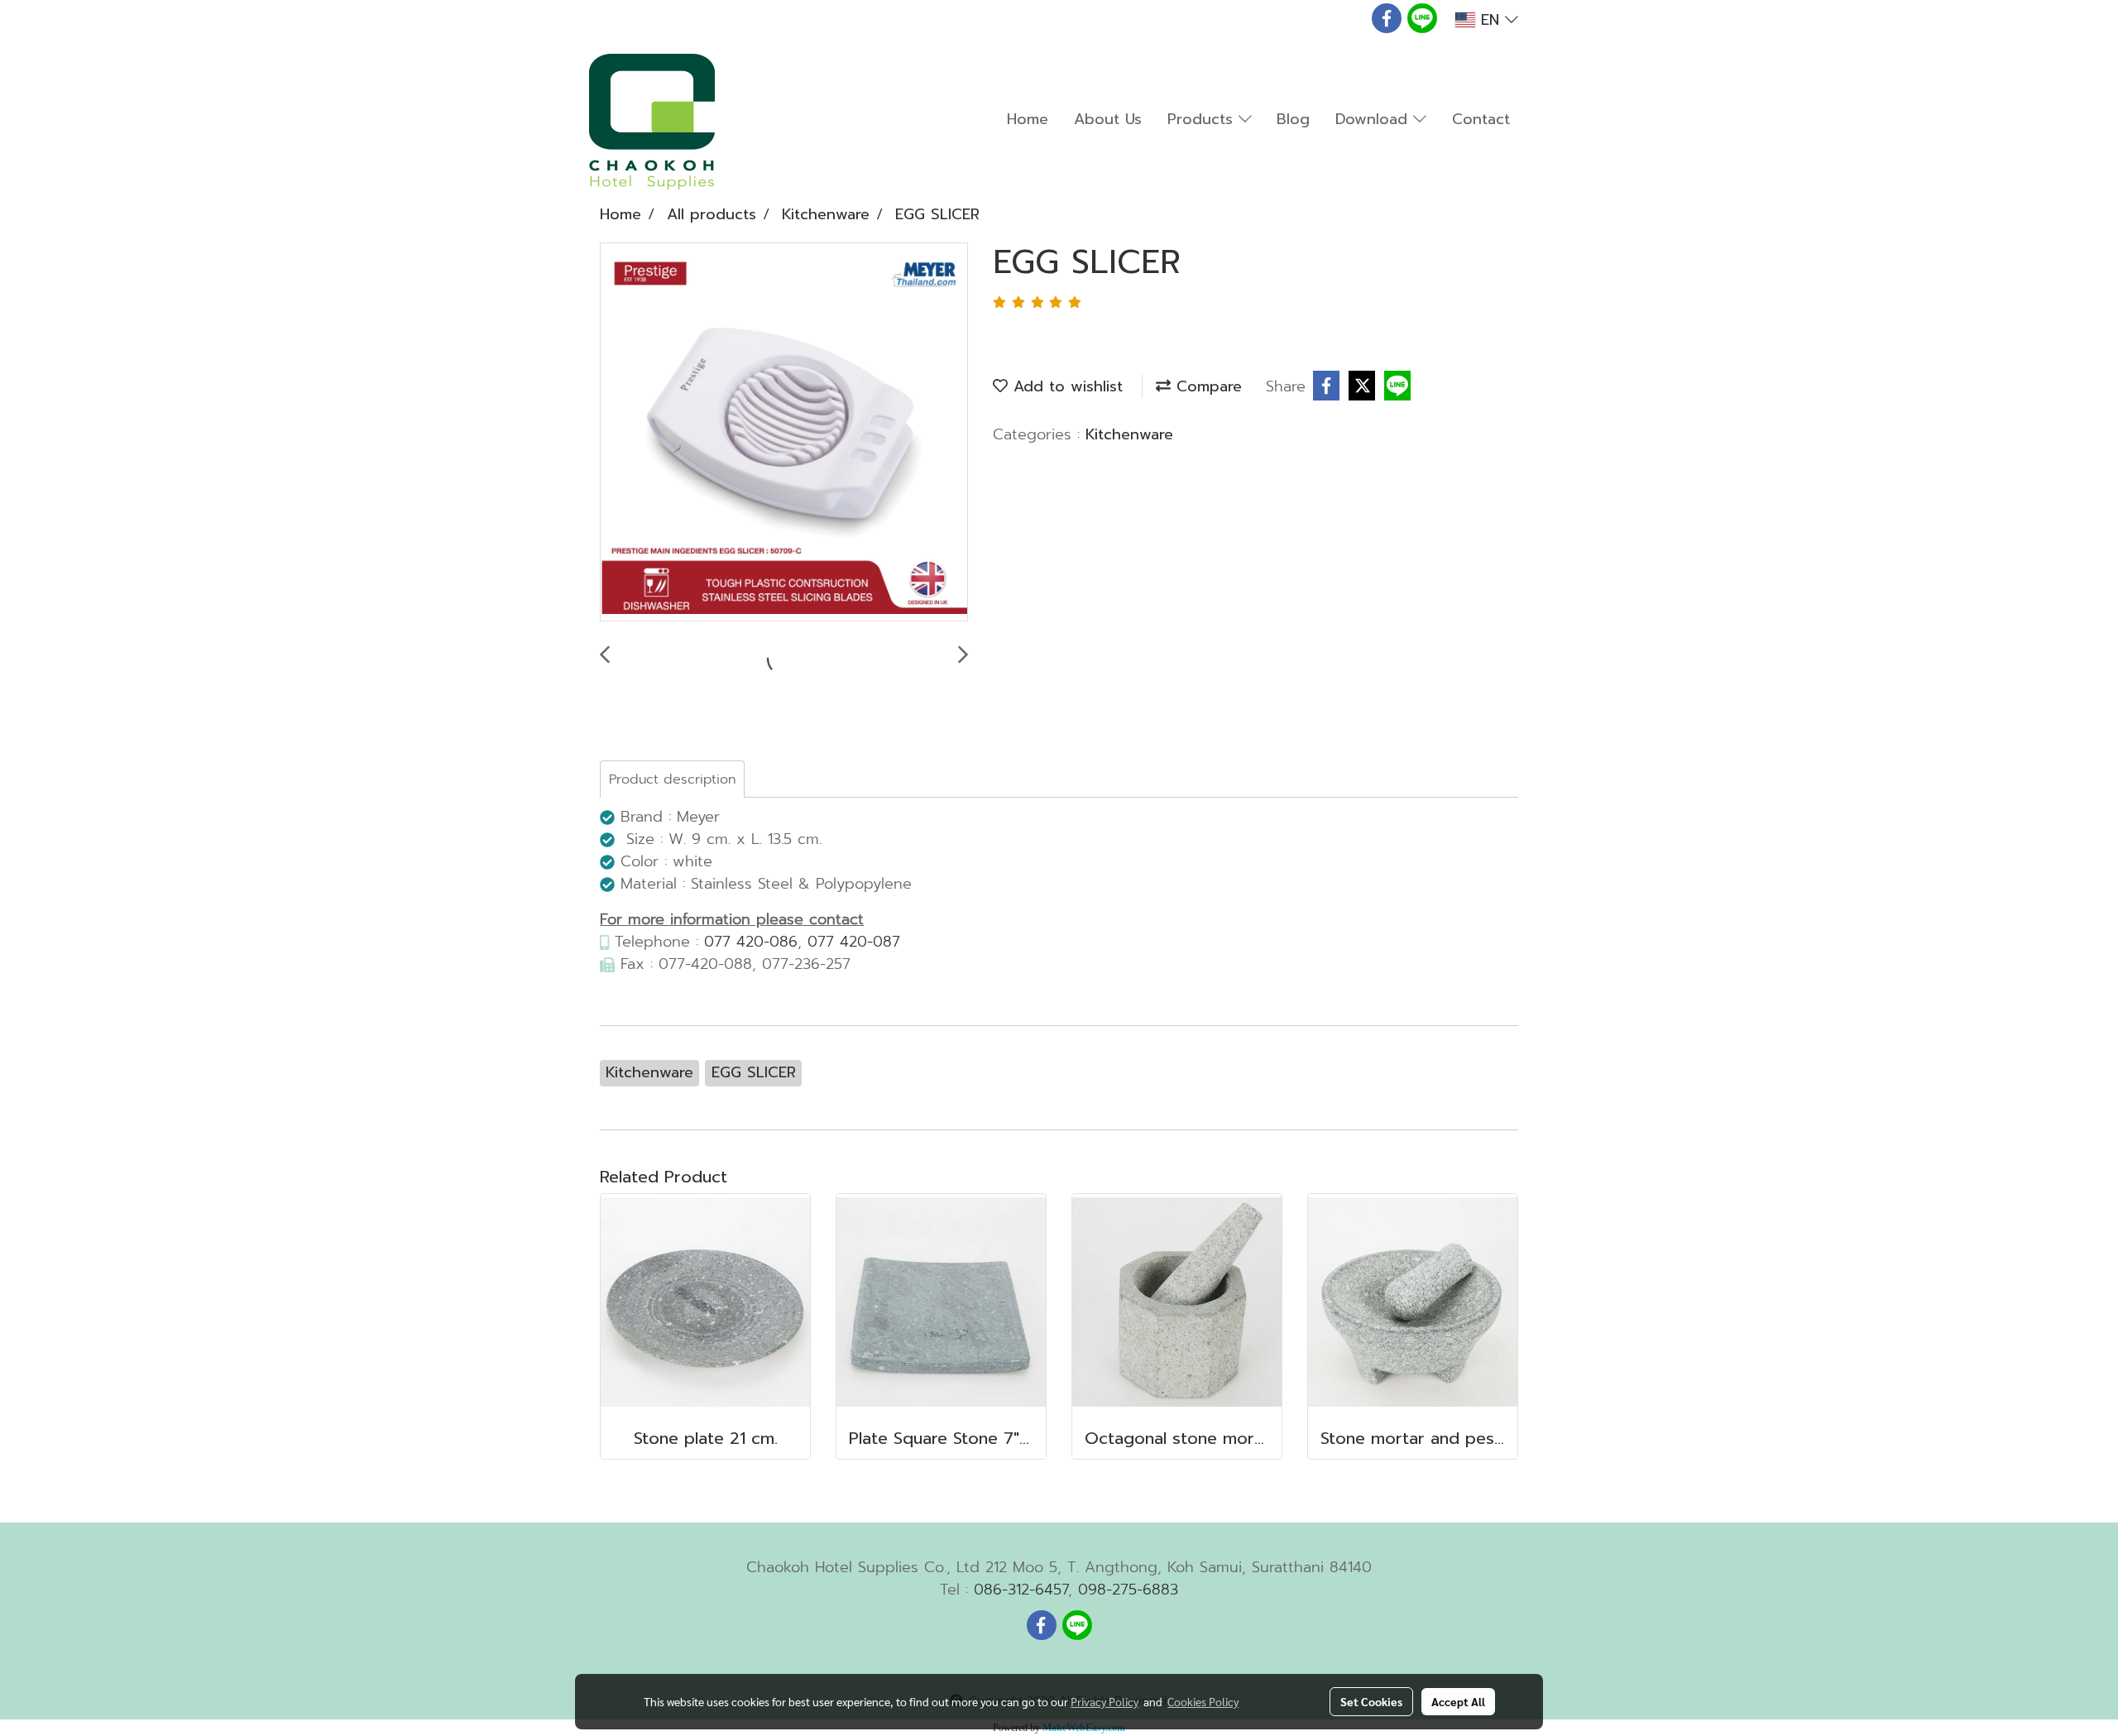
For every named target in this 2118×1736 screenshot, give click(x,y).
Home (1028, 119)
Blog (1293, 119)
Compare (1206, 386)
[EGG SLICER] (784, 433)
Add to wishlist (1065, 386)
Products (1203, 119)
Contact (1481, 119)
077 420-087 (854, 942)
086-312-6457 (1021, 1590)
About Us (1108, 119)
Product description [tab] (672, 779)
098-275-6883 (1128, 1590)
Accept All (1458, 1701)
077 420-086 (751, 942)
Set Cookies (1371, 1701)
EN (1490, 20)
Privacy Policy (1105, 1701)
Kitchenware (1129, 434)
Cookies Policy (1203, 1701)
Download (1374, 119)
